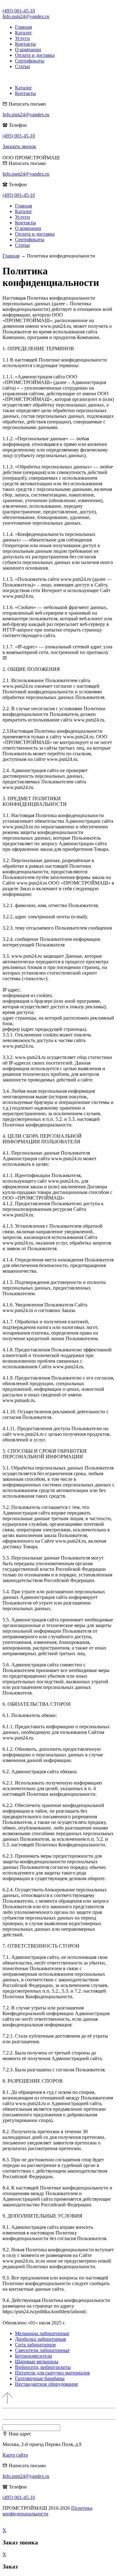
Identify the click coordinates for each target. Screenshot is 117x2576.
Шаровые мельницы (37, 2361)
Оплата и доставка (35, 55)
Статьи (22, 66)
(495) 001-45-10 (19, 11)
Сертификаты (30, 61)
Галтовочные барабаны (40, 2378)
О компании (28, 50)
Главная (23, 27)
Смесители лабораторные (42, 2350)
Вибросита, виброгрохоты (43, 2367)
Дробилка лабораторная (40, 2339)
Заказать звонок (19, 146)
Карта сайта (15, 2455)
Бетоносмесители (34, 2356)
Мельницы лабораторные (42, 2333)
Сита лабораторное (35, 2345)
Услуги (22, 38)
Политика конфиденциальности (47, 2511)
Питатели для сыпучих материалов (52, 2373)
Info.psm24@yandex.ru (26, 16)
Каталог (24, 33)
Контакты (25, 44)
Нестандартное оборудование (46, 2384)
